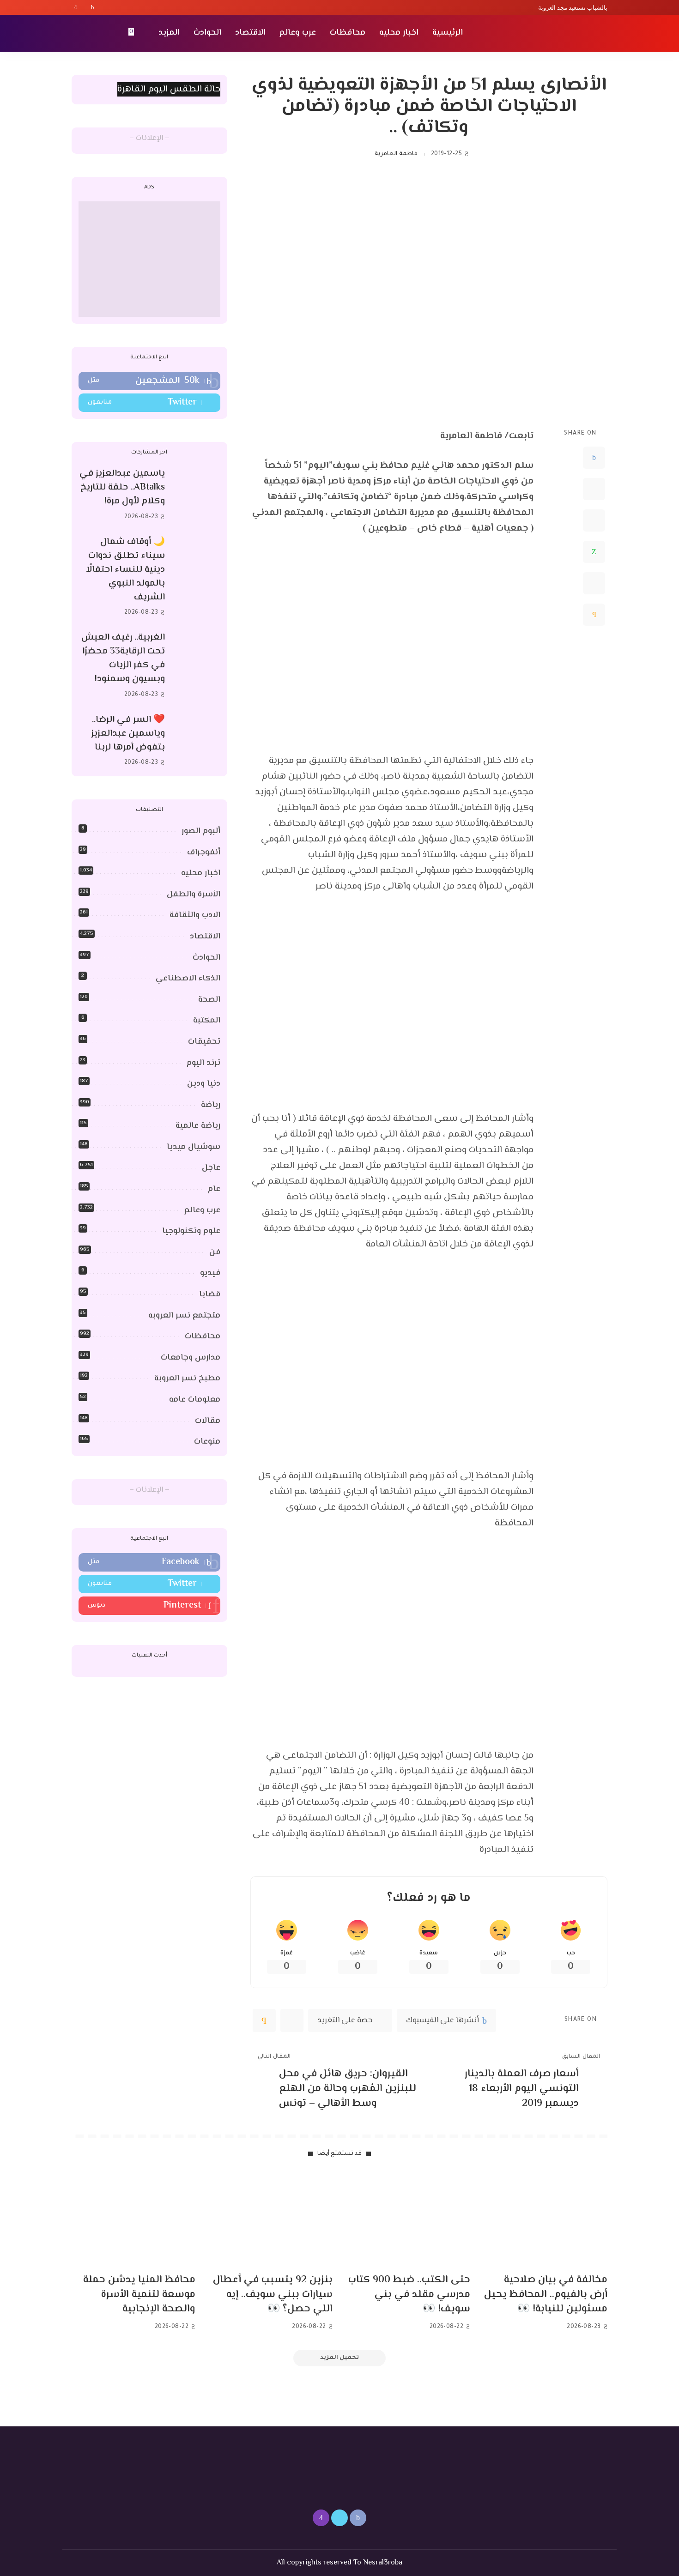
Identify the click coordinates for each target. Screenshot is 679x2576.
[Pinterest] (594, 520)
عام (214, 1189)
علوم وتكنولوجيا (191, 1231)
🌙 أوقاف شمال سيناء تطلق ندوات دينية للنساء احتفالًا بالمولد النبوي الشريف (125, 570)
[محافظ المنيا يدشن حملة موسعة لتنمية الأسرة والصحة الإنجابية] (133, 2220)
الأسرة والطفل (194, 895)
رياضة (211, 1105)
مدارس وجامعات (191, 1358)
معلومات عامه (195, 1400)
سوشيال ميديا (194, 1147)
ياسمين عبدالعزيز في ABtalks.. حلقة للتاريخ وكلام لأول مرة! (122, 487)
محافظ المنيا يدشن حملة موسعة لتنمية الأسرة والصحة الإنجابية (139, 2295)
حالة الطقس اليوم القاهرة (169, 89)
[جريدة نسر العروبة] (554, 33)
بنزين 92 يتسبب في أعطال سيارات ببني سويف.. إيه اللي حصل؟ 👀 (273, 2295)
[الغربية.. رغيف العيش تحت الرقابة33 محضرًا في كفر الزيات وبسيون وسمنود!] (197, 666)
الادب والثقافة (195, 915)
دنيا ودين (204, 1084)
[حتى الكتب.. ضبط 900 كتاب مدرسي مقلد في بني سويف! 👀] (408, 2220)
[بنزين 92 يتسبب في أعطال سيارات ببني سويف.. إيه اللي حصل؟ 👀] (271, 2220)
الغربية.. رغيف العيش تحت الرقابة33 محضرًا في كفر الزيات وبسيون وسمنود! (123, 658)
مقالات (208, 1421)
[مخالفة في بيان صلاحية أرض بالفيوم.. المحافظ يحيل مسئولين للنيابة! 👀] (546, 2220)
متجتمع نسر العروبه (184, 1316)
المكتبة (207, 1021)
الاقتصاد (205, 937)
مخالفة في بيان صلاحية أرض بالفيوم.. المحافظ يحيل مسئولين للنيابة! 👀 (546, 2295)
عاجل (211, 1168)
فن (215, 1252)
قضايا (210, 1294)
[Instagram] (76, 7)
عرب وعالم (202, 1210)
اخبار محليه (201, 873)
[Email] (594, 615)
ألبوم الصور (201, 831)
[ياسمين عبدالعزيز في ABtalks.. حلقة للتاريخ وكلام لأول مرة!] (197, 495)
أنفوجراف (204, 853)
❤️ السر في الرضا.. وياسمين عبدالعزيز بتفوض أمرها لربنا (128, 734)
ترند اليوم (203, 1063)
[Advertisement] (149, 259)
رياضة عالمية (198, 1126)
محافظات (203, 1336)
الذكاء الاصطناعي (188, 979)
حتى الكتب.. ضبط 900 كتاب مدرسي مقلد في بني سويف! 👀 (409, 2295)
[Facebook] (93, 7)
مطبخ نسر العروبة (187, 1379)
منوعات (207, 1442)
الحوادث (206, 958)
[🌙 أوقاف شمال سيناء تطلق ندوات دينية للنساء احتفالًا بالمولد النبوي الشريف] (197, 577)
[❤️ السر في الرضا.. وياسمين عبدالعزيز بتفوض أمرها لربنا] (197, 741)
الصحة (209, 1000)
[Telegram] (594, 583)
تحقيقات (204, 1042)
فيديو (210, 1273)
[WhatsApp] (594, 552)
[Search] (77, 33)
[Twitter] (84, 7)
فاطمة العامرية (396, 154)
